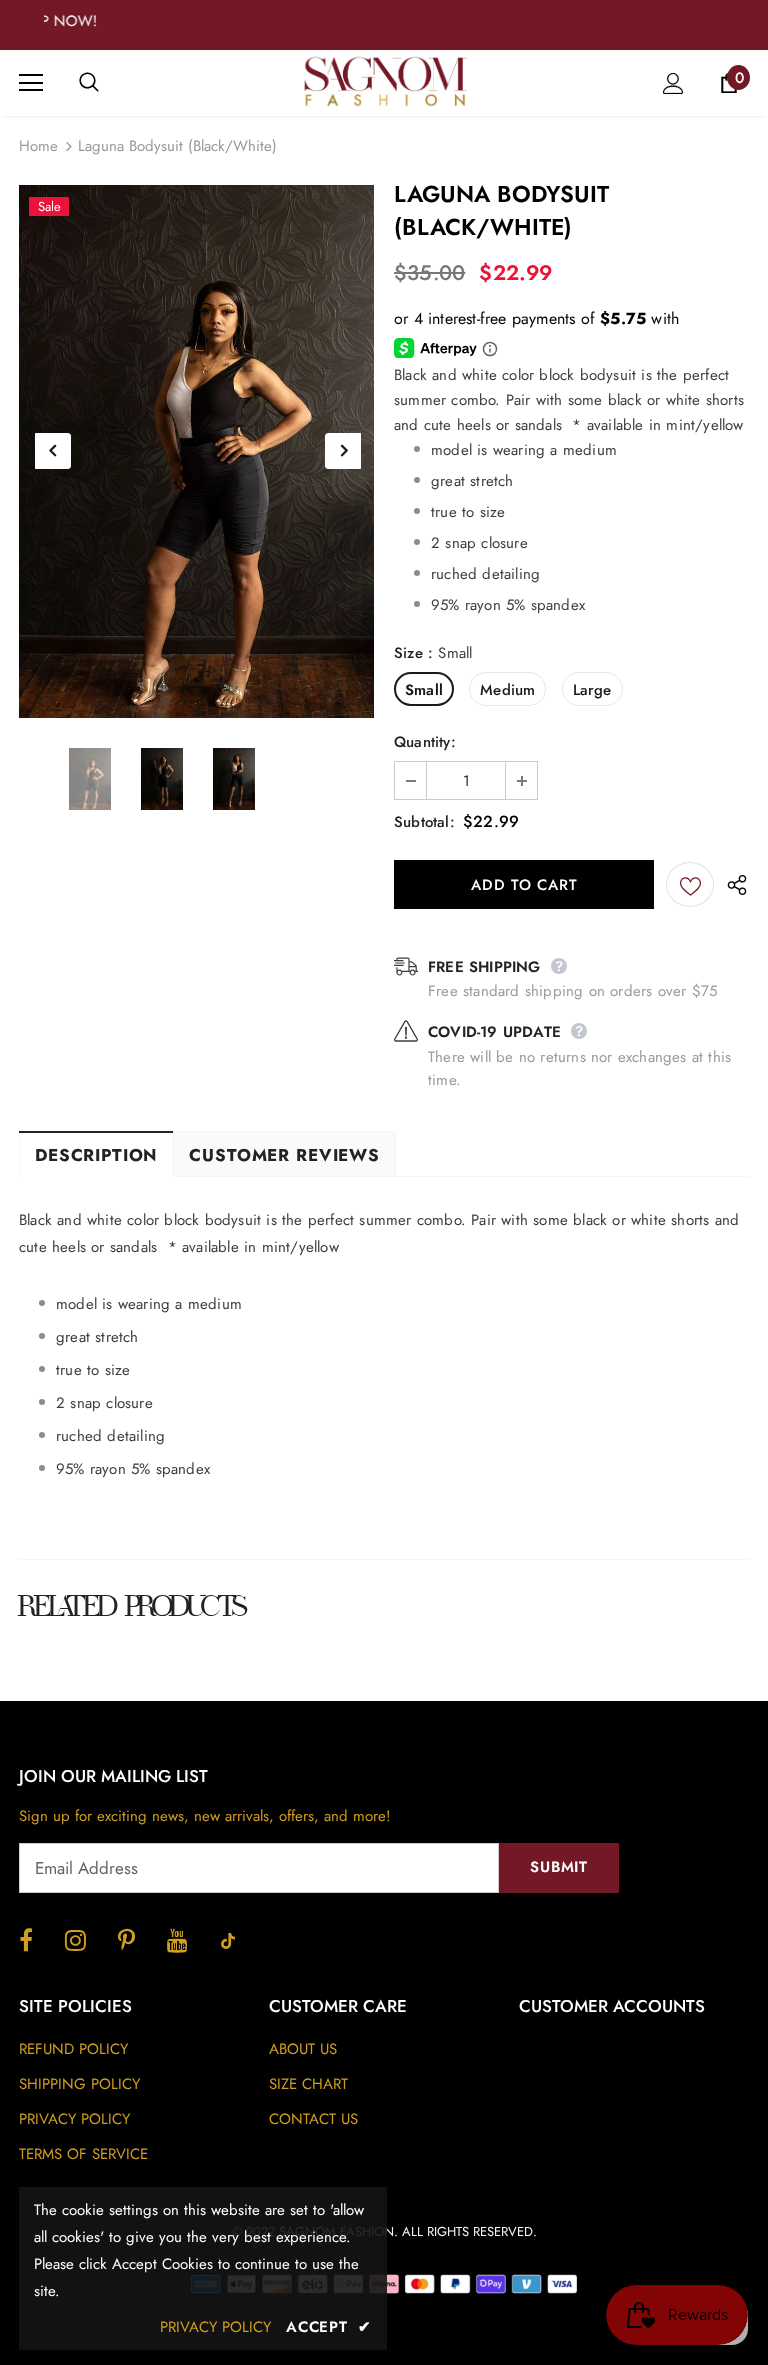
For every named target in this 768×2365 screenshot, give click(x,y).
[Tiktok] (228, 1940)
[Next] (343, 451)
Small (424, 690)
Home (38, 146)
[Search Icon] (109, 83)
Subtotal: (424, 822)
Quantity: (425, 742)
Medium (507, 690)
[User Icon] (673, 83)
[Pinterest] (126, 1940)
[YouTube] (177, 1940)
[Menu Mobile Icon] (31, 83)
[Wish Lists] (690, 884)
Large (592, 690)
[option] (196, 451)
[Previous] (53, 451)
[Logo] (387, 82)
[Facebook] (26, 1940)
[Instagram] (75, 1940)
